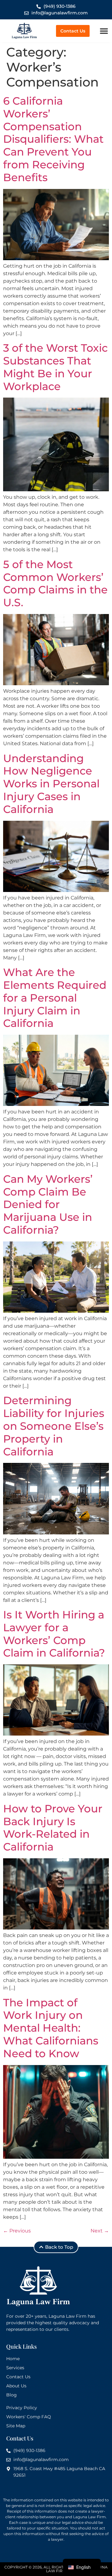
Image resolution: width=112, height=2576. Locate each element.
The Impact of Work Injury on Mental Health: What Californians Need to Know (51, 2028)
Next (100, 2231)
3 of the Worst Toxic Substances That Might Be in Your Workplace (55, 367)
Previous (17, 2231)
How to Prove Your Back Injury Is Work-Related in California (53, 1828)
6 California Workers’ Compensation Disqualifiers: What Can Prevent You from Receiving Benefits (53, 139)
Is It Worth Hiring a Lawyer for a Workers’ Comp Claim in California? (54, 1634)
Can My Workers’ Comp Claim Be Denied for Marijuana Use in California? (48, 1204)
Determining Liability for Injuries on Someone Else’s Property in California (54, 1426)
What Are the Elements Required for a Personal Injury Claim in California (55, 998)
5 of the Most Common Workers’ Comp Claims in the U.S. (55, 583)
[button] (104, 31)
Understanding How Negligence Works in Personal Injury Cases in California (51, 784)
